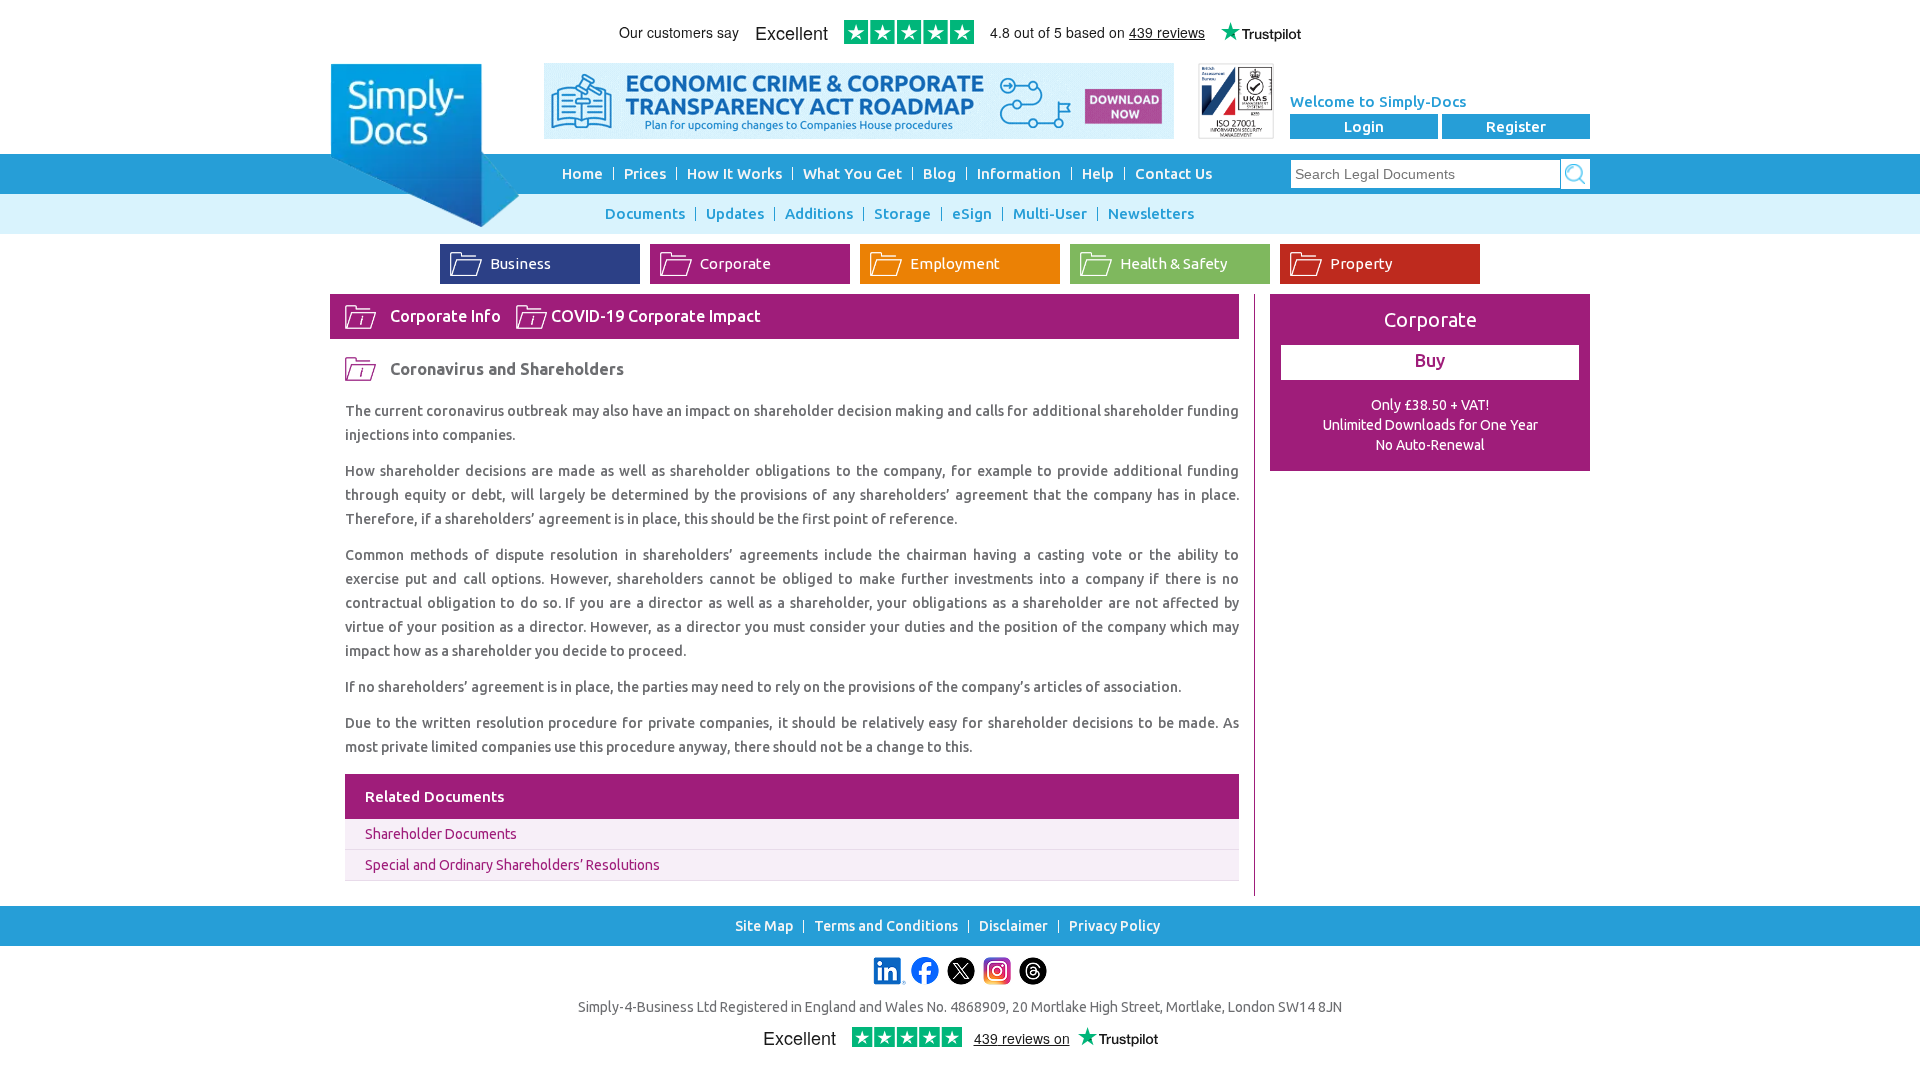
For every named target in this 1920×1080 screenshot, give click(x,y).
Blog (939, 173)
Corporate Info (445, 316)
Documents (645, 214)
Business (520, 263)
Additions (819, 214)
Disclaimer (1013, 926)
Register (1516, 126)
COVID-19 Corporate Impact (656, 316)
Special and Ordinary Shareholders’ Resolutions (512, 865)
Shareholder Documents (441, 834)
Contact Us (1173, 173)
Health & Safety (1173, 263)
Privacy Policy (1114, 926)
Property (1361, 263)
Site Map (764, 926)
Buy (1430, 360)
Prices (645, 173)
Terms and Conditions (886, 926)
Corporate (735, 263)
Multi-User (1050, 214)
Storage (902, 214)
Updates (735, 214)
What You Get (852, 173)
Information (1019, 173)
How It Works (734, 173)
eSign (972, 214)
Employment (955, 263)
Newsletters (1151, 214)
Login (1364, 126)
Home (582, 173)
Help (1098, 173)
